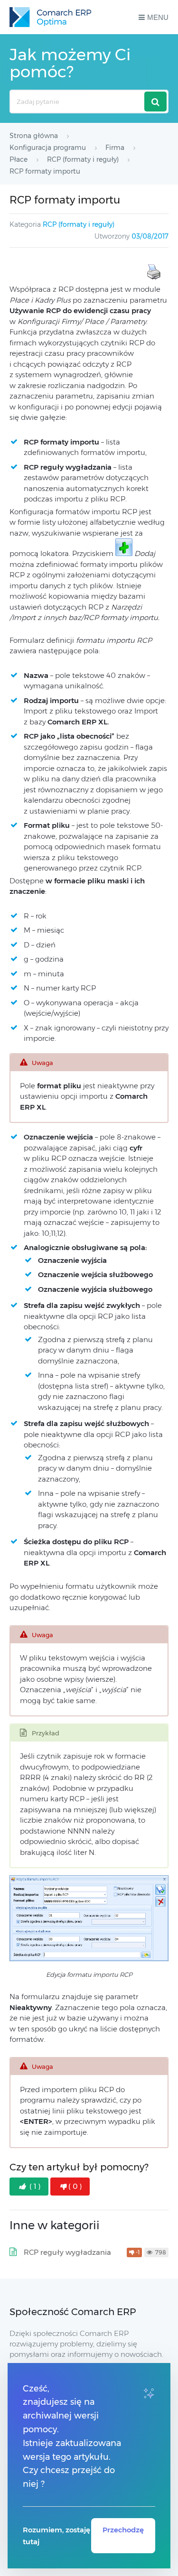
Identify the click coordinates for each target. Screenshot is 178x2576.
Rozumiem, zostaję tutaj (56, 2536)
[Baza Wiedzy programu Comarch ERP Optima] (50, 17)
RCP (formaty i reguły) (79, 224)
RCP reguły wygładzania (67, 2252)
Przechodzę (123, 2530)
